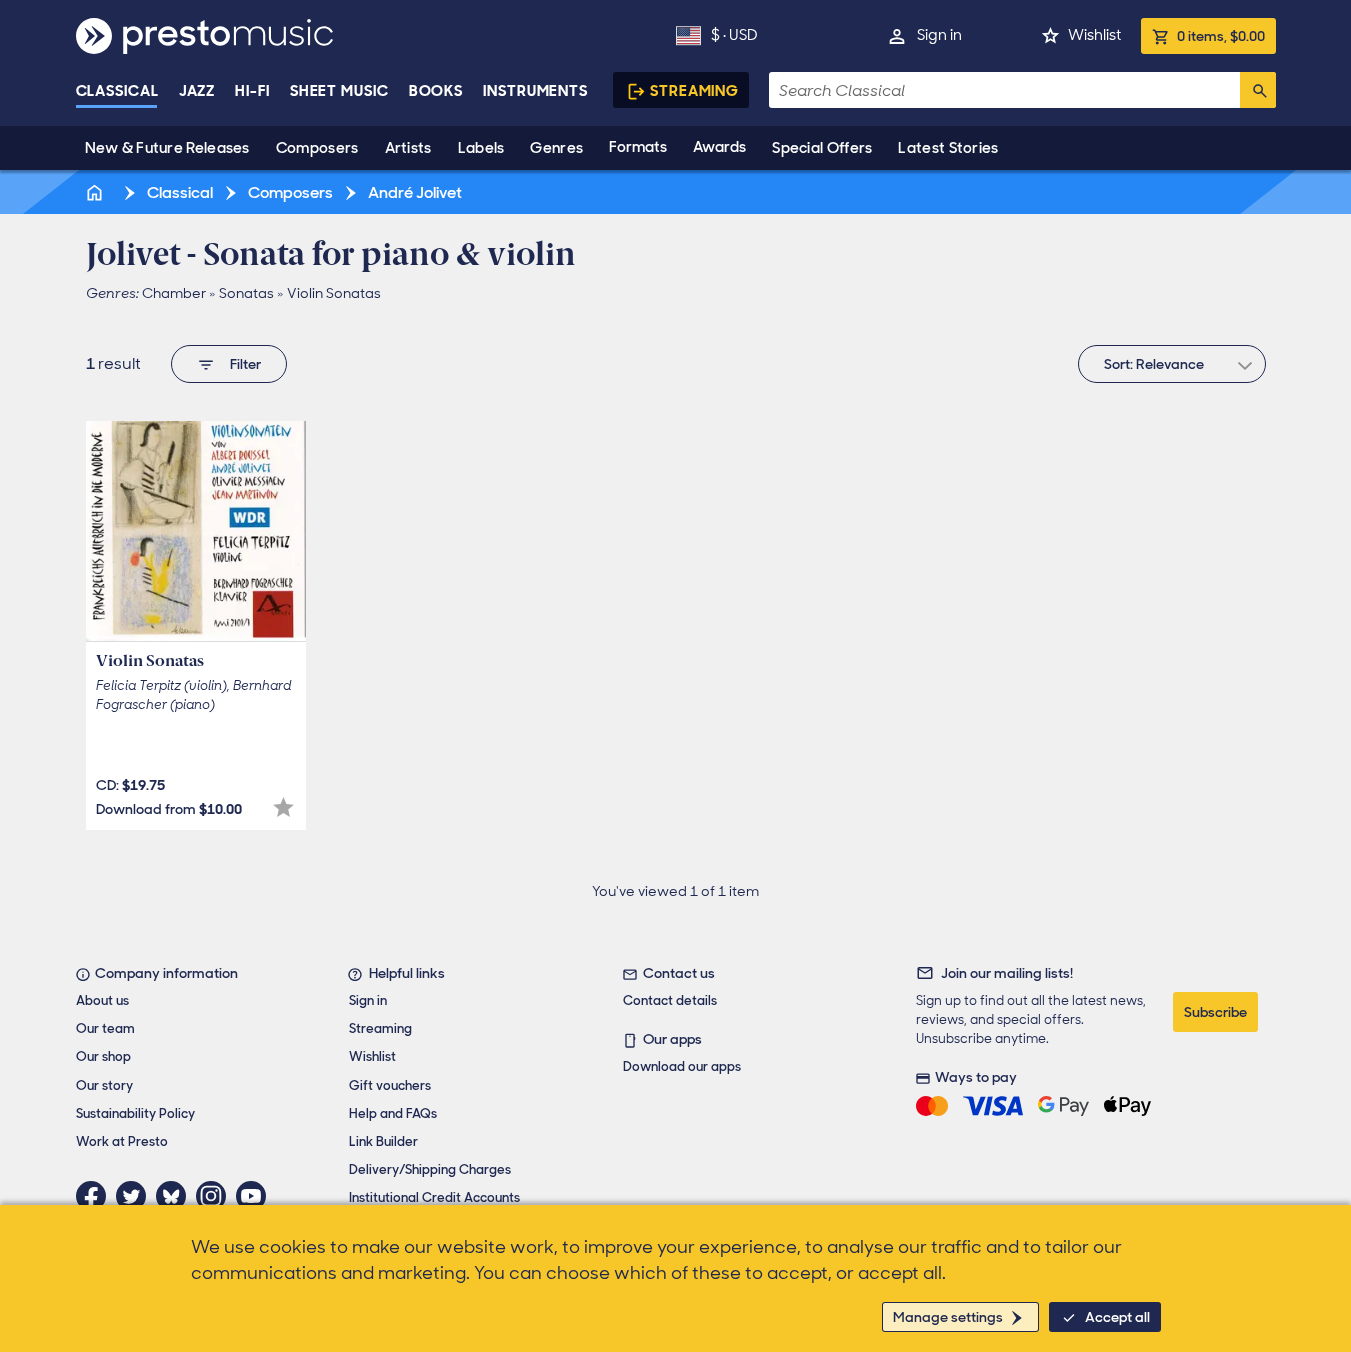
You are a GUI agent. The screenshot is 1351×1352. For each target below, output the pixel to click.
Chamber (174, 293)
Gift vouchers (390, 1085)
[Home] (97, 192)
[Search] (1258, 90)
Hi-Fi (252, 91)
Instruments (535, 91)
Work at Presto (122, 1141)
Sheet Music (339, 91)
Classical (117, 91)
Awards (719, 147)
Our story (104, 1085)
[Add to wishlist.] (283, 807)
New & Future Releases (167, 148)
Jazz (197, 91)
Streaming (694, 91)
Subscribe (1215, 1012)
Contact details (670, 1000)
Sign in (939, 35)
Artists (408, 148)
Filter (245, 364)
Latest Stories (948, 148)
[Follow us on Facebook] (96, 1196)
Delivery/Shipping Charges (430, 1169)
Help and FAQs (393, 1113)
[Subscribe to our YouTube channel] (256, 1196)
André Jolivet (413, 192)
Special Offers (822, 148)
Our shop (103, 1056)
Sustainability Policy (135, 1113)
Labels (481, 148)
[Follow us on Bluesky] (176, 1196)
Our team (105, 1028)
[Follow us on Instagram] (216, 1196)
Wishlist (1094, 35)
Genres (556, 148)
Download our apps (682, 1066)
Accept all (1117, 1317)
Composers (317, 148)
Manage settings (948, 1317)
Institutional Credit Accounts (434, 1197)
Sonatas (246, 293)
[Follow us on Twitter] (136, 1196)
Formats (638, 147)
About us (102, 1000)
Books (436, 91)
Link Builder (383, 1141)
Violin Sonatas (334, 293)
